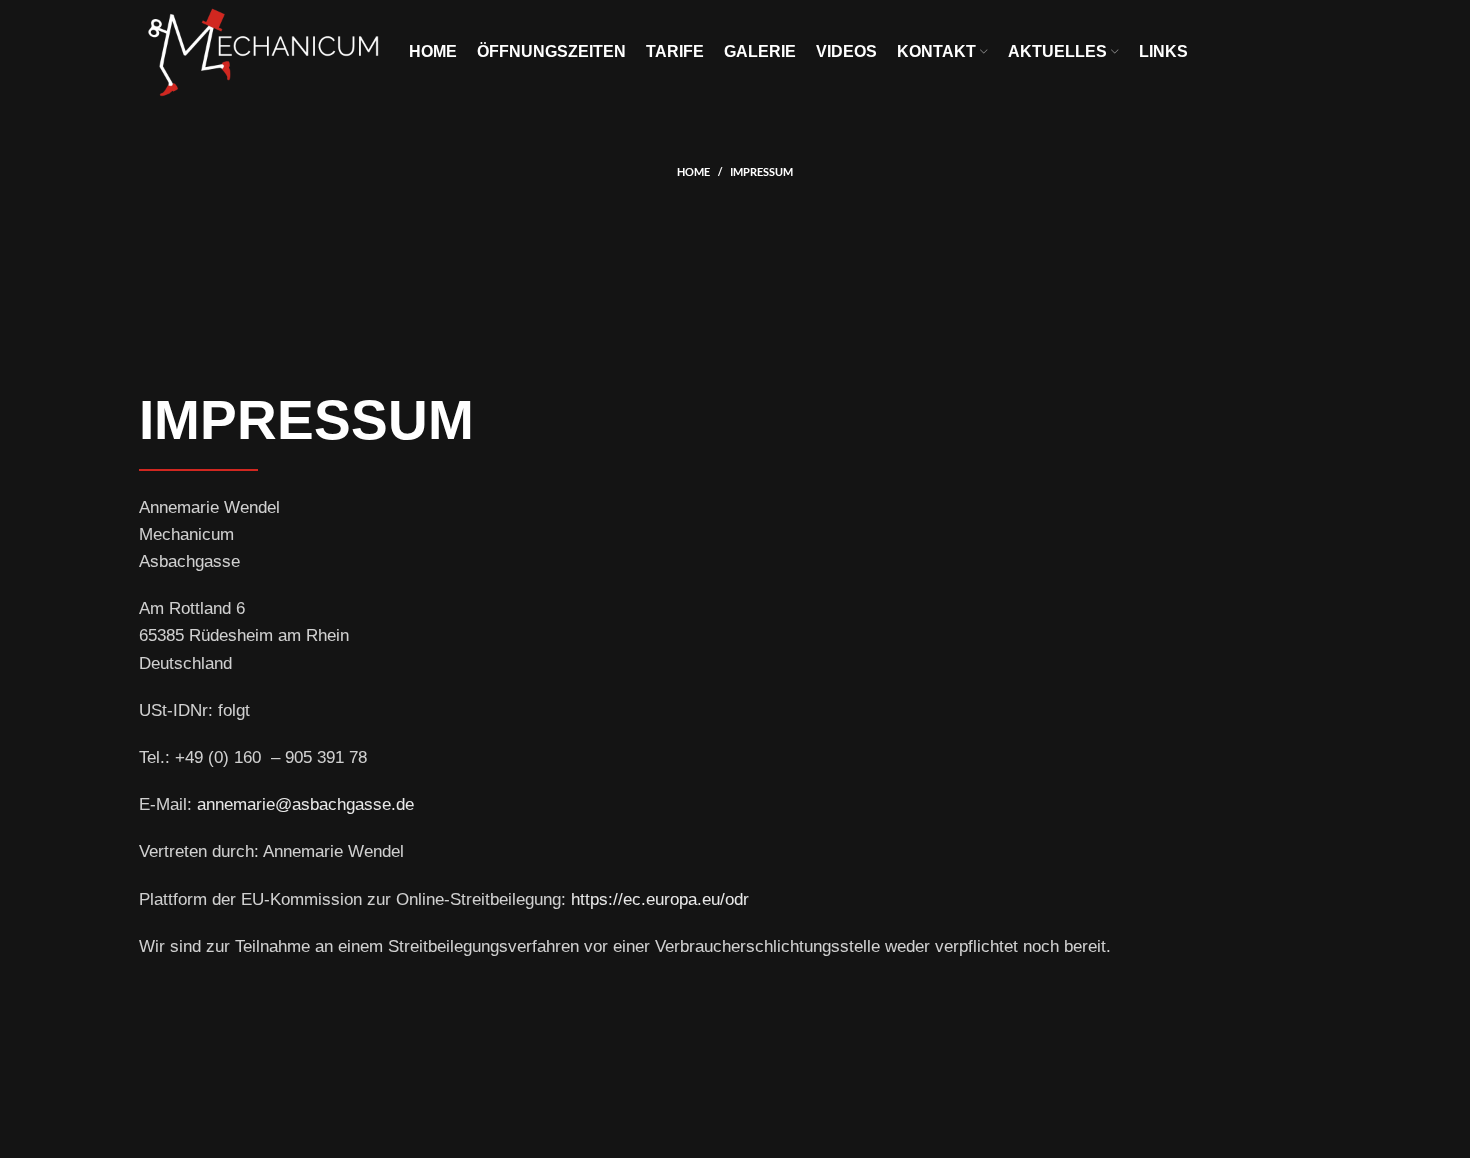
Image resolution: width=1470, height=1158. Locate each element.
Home (693, 171)
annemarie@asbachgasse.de (305, 804)
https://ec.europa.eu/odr (660, 899)
